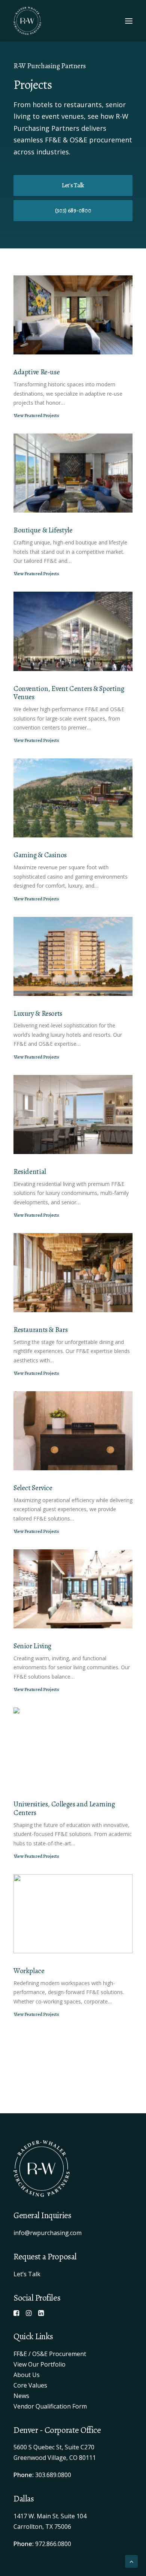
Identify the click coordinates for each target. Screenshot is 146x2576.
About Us (27, 2375)
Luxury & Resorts (38, 1014)
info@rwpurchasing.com (48, 2233)
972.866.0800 (53, 2544)
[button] (129, 21)
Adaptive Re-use (36, 372)
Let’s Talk (27, 2274)
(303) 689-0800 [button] (73, 211)
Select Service (33, 1488)
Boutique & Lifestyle (43, 530)
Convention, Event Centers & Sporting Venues (69, 693)
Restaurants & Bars (40, 1330)
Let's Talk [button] (73, 185)
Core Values (30, 2385)
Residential (30, 1172)
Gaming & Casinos (40, 855)
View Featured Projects (36, 416)
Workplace (29, 1971)
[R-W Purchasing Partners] (27, 21)
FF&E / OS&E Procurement (50, 2354)
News (21, 2396)
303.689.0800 (53, 2475)
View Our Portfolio (39, 2364)
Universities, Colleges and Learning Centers (64, 1808)
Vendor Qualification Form (50, 2406)
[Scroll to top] (131, 2561)
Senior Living (32, 1646)
